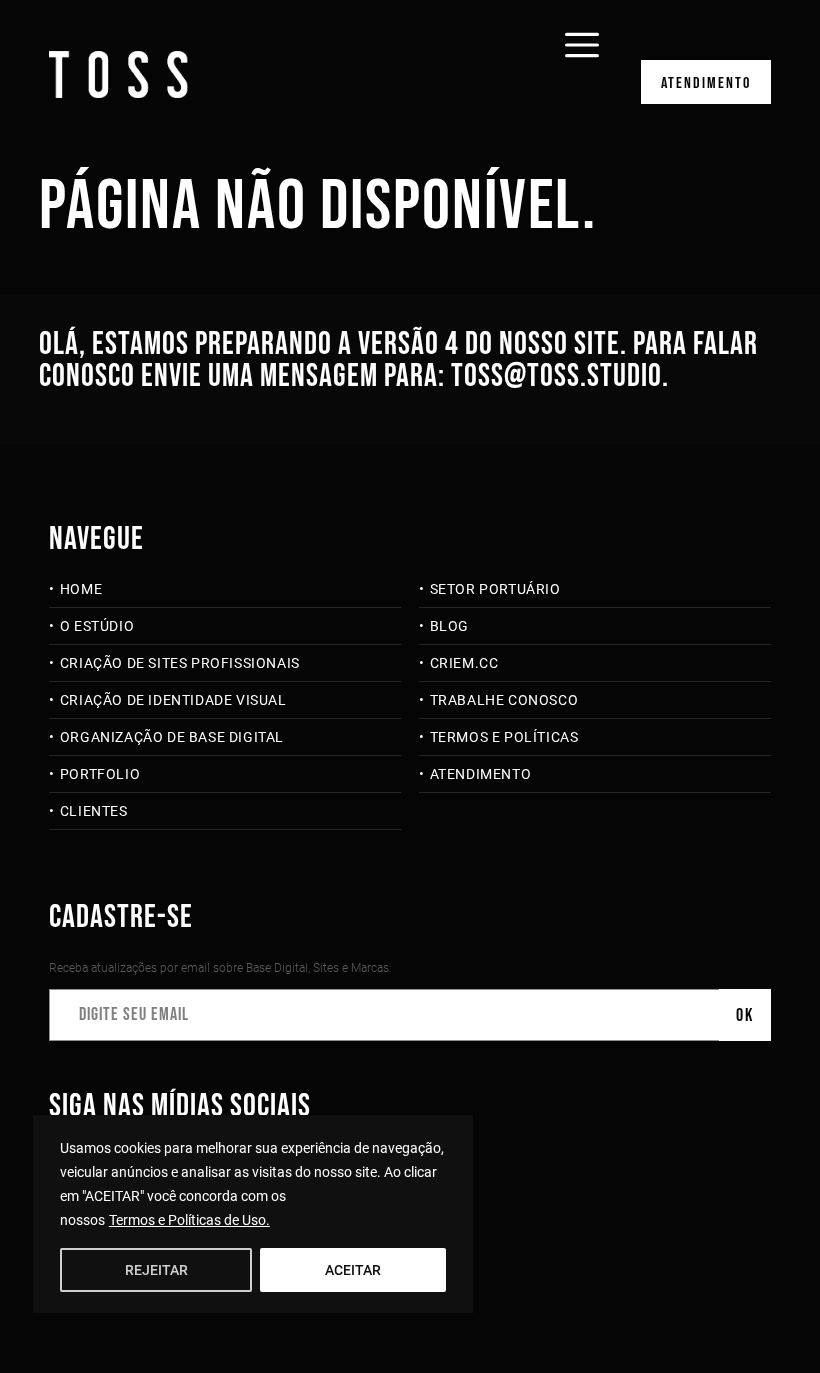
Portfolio (100, 774)
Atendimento (706, 83)
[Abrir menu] (582, 32)
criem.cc (464, 663)
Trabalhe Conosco (504, 700)
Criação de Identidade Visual (173, 700)
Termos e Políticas (504, 737)
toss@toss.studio (556, 376)
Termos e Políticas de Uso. (189, 1220)
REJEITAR (156, 1270)
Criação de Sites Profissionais (180, 663)
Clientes (93, 811)
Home (81, 589)
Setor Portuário (495, 589)
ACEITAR (353, 1270)
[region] (253, 1214)
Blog (449, 626)
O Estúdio (97, 626)
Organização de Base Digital (172, 737)
